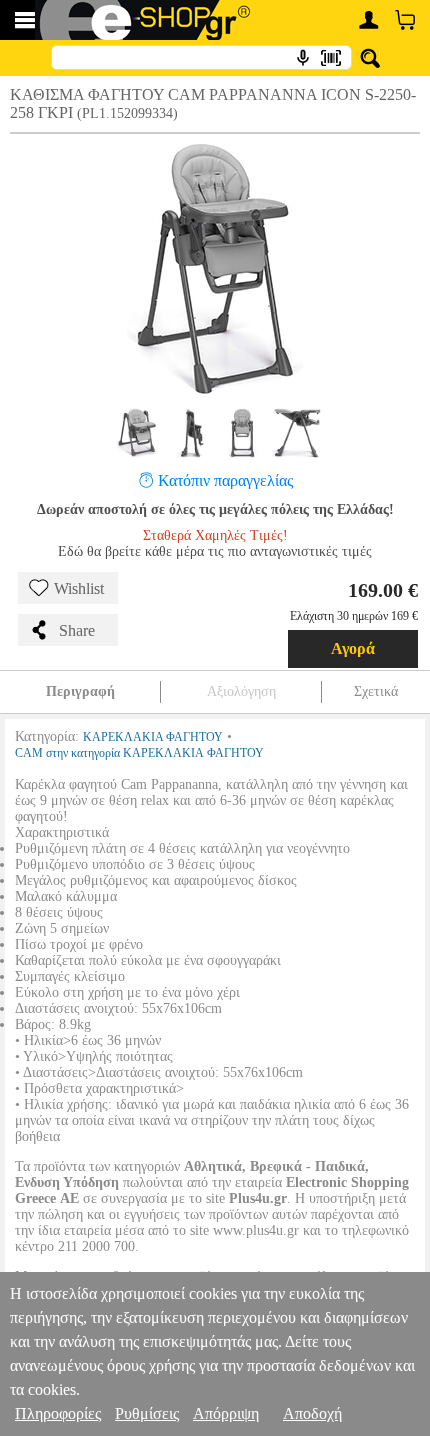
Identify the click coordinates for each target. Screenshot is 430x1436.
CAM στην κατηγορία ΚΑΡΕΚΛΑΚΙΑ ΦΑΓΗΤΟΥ (139, 753)
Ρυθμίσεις (147, 1413)
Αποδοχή (312, 1413)
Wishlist (79, 588)
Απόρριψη (226, 1413)
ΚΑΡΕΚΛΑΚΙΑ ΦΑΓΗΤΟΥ (153, 737)
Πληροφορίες (58, 1413)
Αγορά (353, 648)
